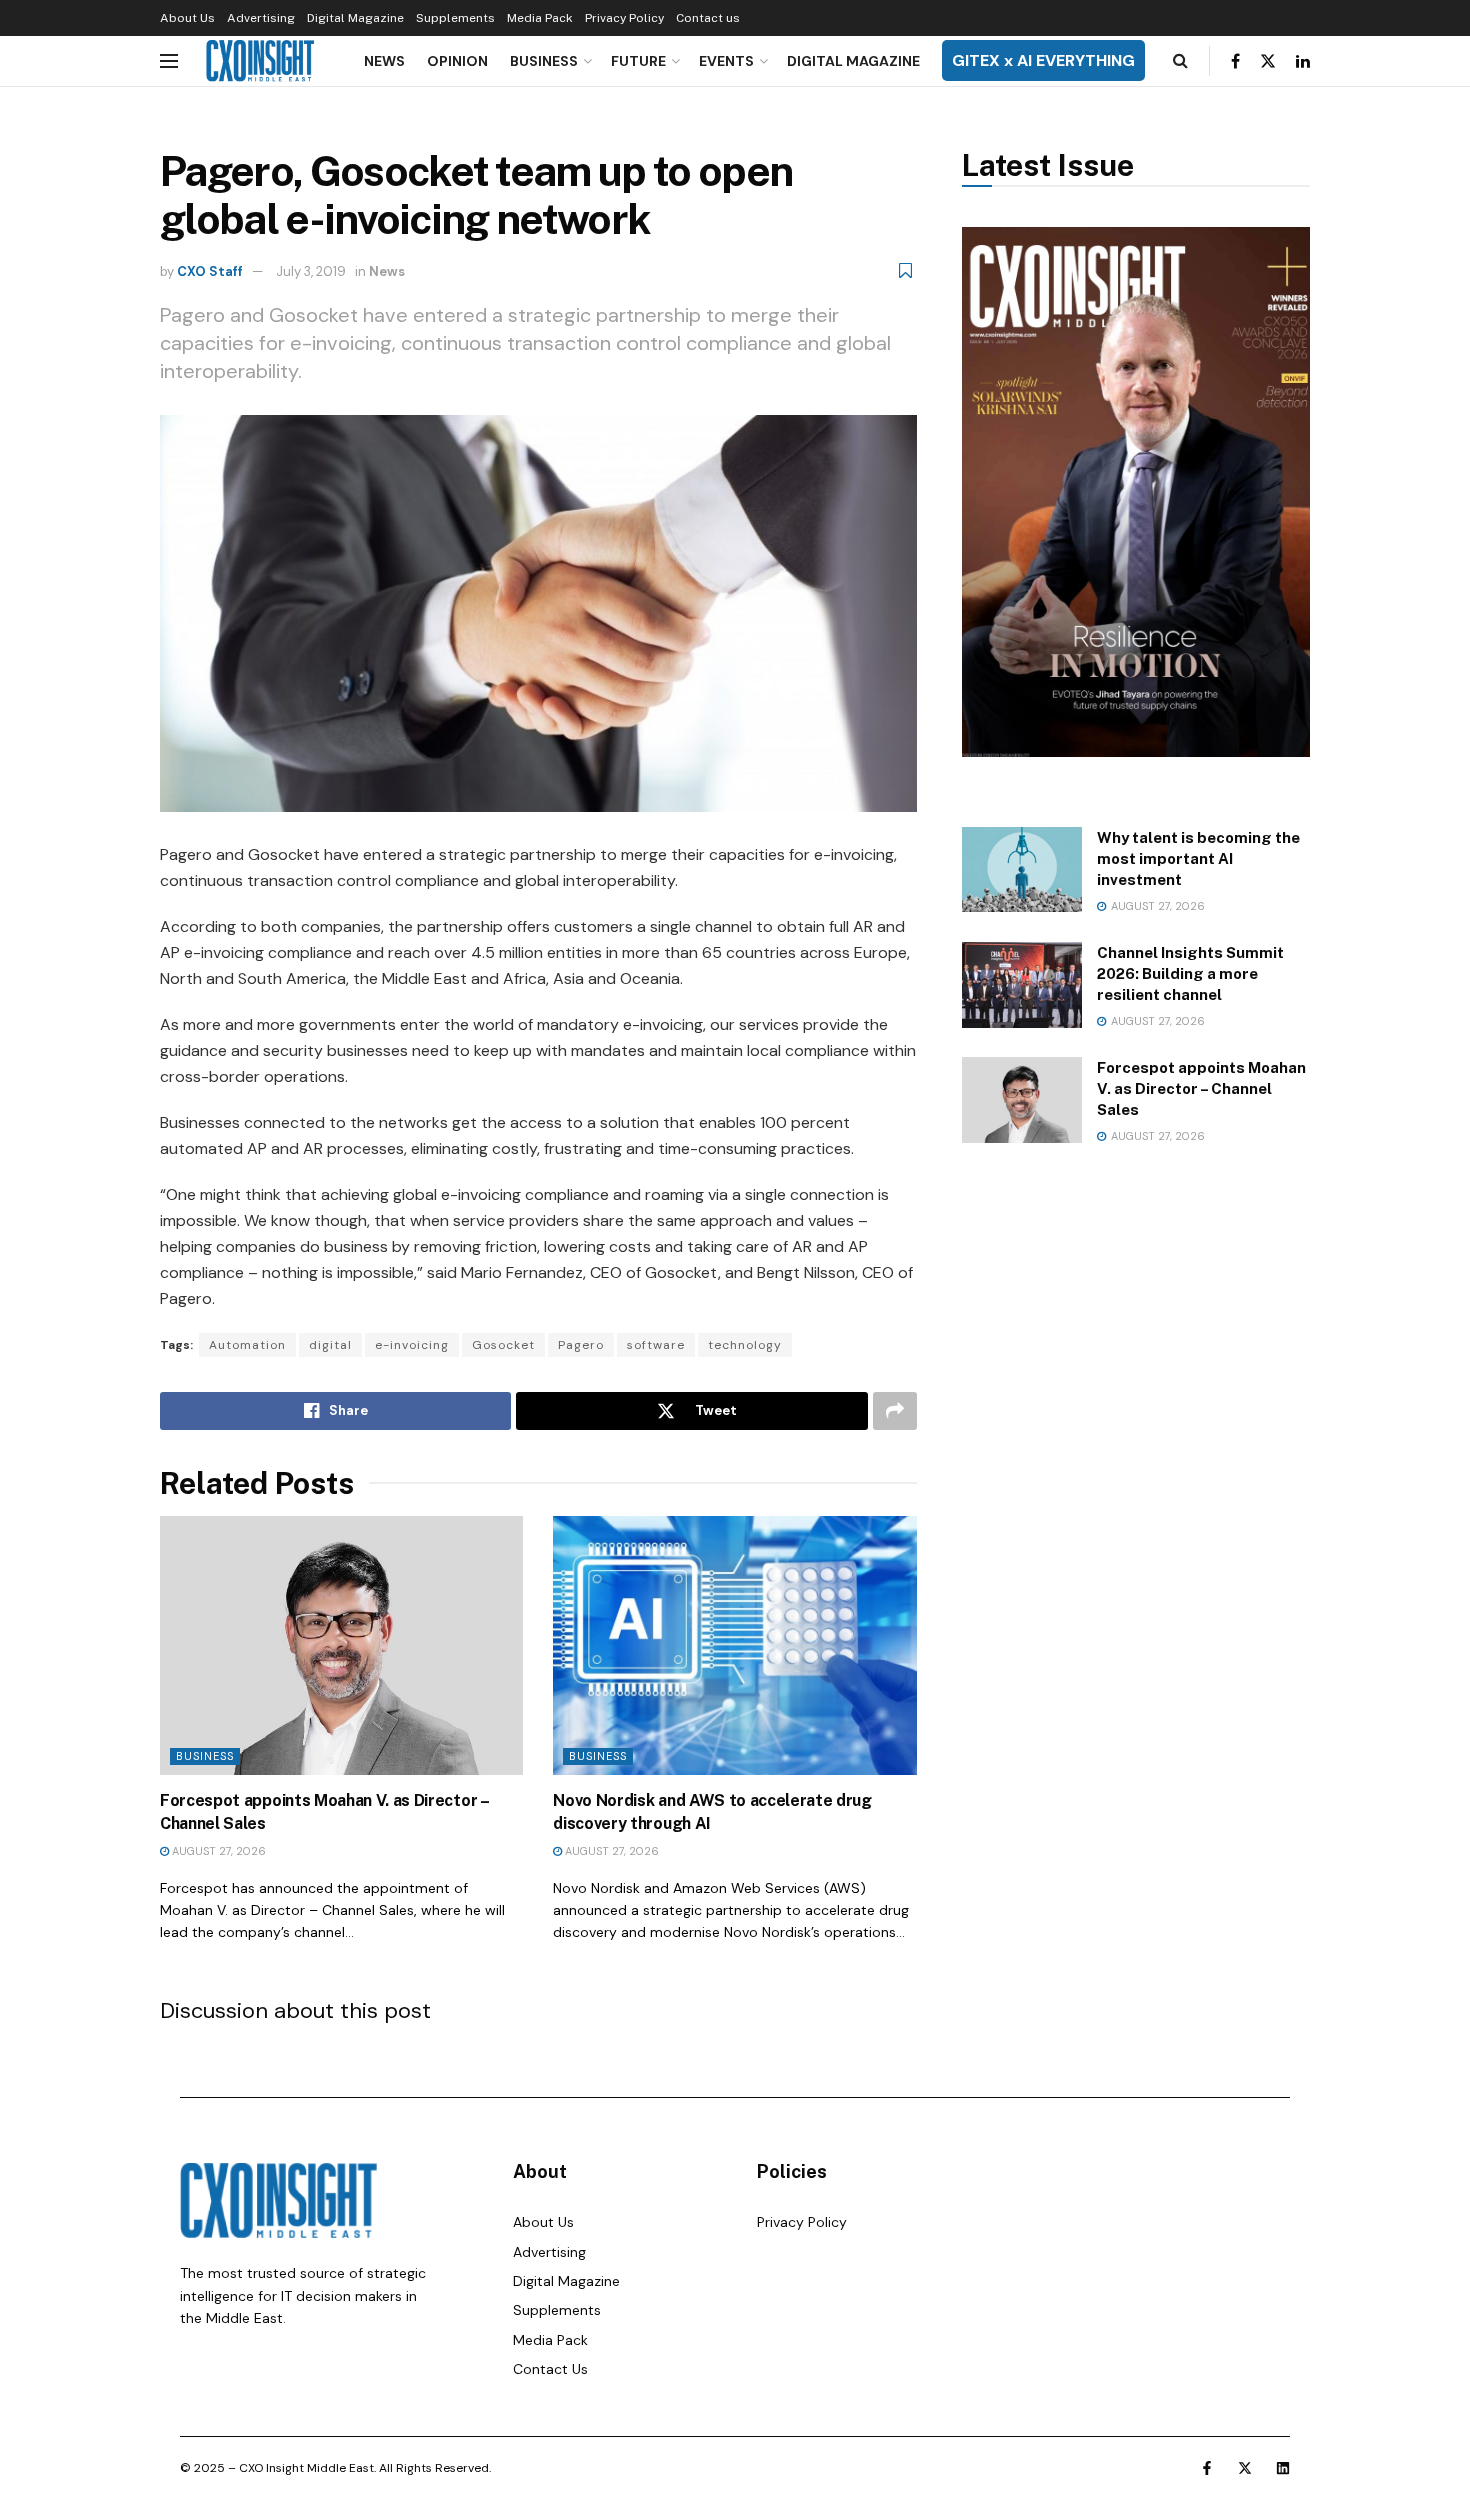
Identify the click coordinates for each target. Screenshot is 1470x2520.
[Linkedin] (1283, 2468)
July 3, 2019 (311, 271)
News (384, 61)
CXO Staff (210, 271)
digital (330, 1345)
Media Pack (540, 18)
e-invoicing (412, 1345)
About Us (187, 18)
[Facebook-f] (1207, 2468)
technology (745, 1345)
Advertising (261, 18)
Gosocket (503, 1345)
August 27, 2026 (217, 1851)
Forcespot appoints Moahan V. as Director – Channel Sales (1201, 1088)
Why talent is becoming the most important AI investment (1198, 858)
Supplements (455, 18)
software (656, 1345)
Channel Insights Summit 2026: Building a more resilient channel (1190, 973)
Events (726, 61)
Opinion (457, 61)
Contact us (708, 18)
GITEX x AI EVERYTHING (1043, 60)
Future (638, 61)
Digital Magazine (355, 18)
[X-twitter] (1245, 2468)
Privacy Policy (624, 18)
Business (544, 61)
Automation (247, 1345)
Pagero (581, 1345)
